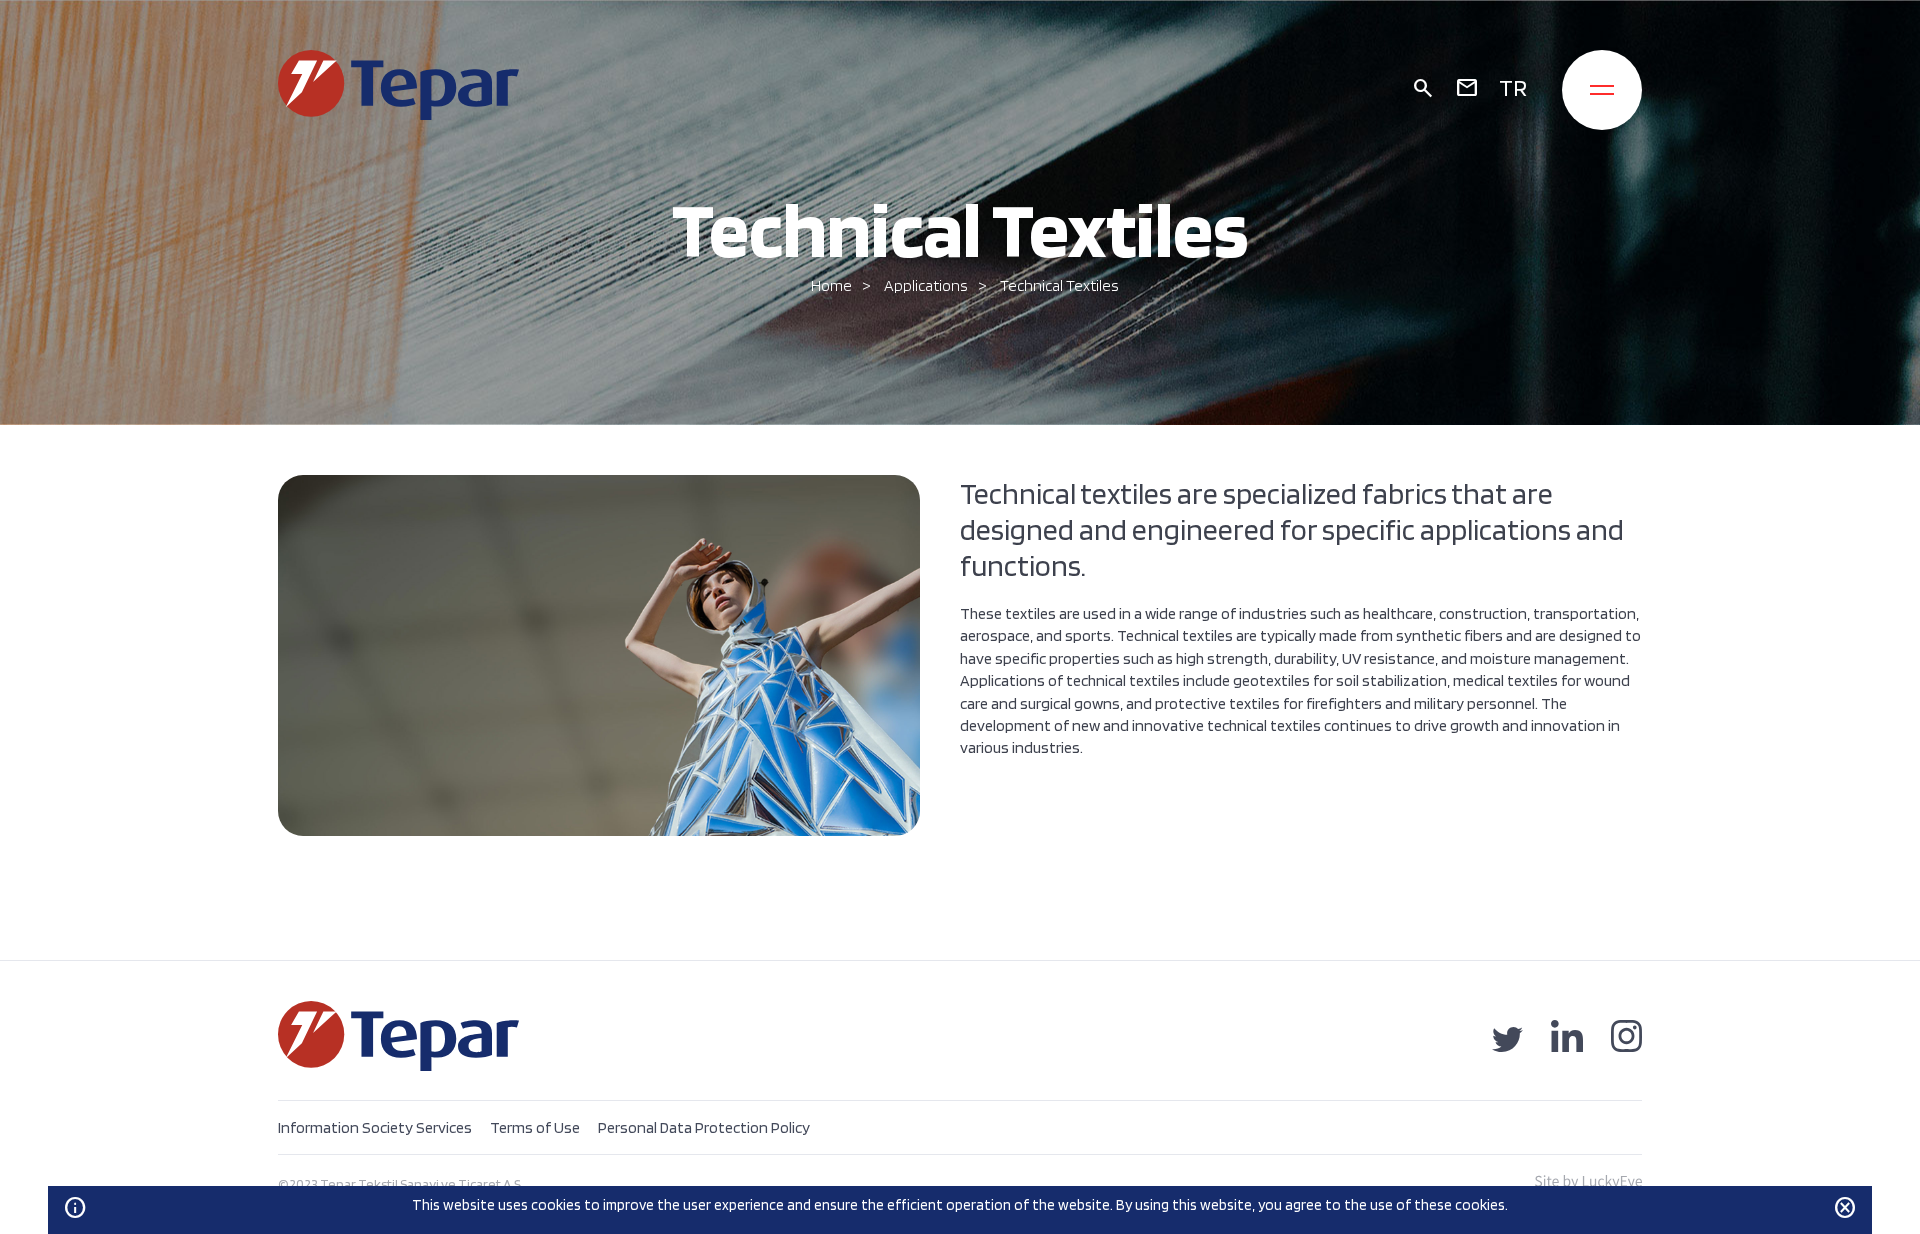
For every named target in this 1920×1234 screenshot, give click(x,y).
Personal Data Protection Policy (704, 1127)
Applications (926, 285)
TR (1513, 87)
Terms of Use (535, 1127)
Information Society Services (375, 1127)
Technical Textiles (1059, 285)
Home (831, 285)
